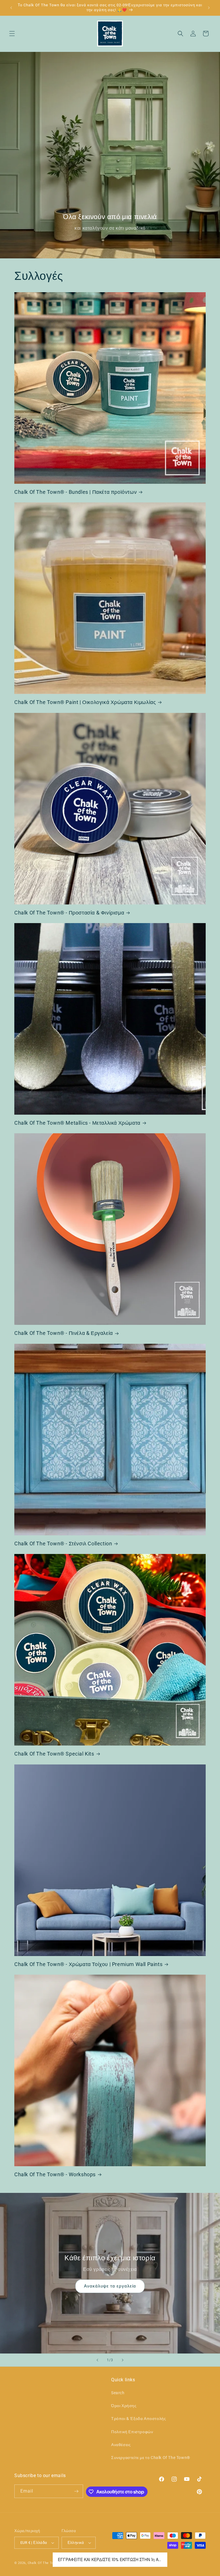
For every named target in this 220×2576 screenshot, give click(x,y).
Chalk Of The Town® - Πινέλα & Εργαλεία (64, 1333)
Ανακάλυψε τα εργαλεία (110, 2286)
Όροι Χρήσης (124, 2406)
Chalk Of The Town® (45, 2563)
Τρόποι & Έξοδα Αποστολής (139, 2419)
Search (118, 2393)
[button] (12, 34)
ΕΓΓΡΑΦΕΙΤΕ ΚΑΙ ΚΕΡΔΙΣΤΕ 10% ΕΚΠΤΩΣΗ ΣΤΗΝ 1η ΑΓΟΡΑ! (110, 2560)
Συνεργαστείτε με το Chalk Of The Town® (151, 2458)
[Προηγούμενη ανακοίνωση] (11, 8)
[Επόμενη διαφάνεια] (123, 2360)
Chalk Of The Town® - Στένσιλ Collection (63, 1544)
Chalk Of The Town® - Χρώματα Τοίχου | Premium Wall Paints (88, 1964)
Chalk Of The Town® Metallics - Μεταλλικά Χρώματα (77, 1123)
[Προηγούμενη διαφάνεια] (97, 2360)
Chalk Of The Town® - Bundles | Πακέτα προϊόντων (75, 492)
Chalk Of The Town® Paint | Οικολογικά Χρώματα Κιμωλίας (85, 702)
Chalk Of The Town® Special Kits (54, 1754)
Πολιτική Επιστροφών (132, 2432)
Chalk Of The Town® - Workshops (55, 2174)
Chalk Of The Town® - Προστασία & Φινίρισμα (69, 913)
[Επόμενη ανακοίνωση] (209, 8)
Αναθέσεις (121, 2445)
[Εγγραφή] (76, 2491)
